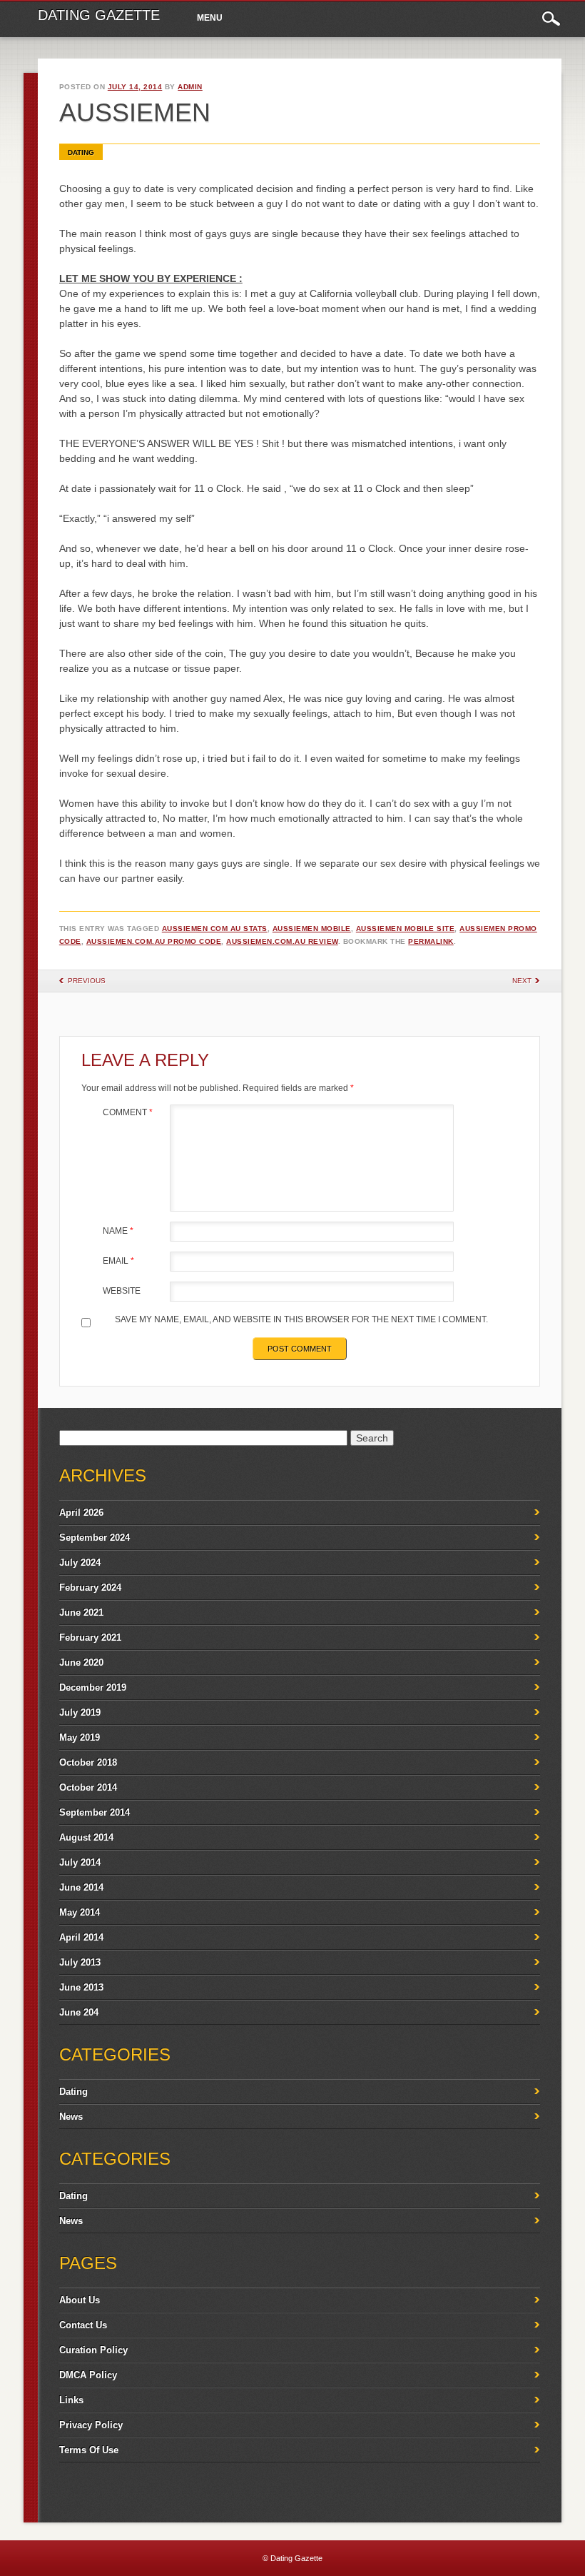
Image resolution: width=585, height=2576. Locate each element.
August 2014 (86, 1837)
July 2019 (80, 1712)
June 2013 (81, 1987)
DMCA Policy (88, 2375)
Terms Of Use (89, 2450)
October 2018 (88, 1762)
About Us (80, 2300)
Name (118, 1231)
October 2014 (88, 1787)
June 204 (79, 2012)
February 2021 (90, 1637)
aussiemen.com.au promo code (154, 941)
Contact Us (83, 2325)
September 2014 (95, 1812)
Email (118, 1261)
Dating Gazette (99, 15)
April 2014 (81, 1937)
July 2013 (80, 1962)
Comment (128, 1112)
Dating (81, 152)
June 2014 (81, 1887)
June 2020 (81, 1662)
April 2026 (81, 1513)
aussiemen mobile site (406, 929)
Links (71, 2400)
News (71, 2117)
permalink (431, 941)
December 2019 (93, 1687)
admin (190, 87)
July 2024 (80, 1563)
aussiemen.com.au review (282, 941)
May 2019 (80, 1737)
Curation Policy (93, 2350)
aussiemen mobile (312, 929)
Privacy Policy (91, 2425)
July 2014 (80, 1862)
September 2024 (95, 1538)
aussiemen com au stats (215, 929)
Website (122, 1291)
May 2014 (80, 1912)
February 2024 (90, 1588)
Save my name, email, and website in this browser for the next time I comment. (301, 1319)
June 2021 (81, 1612)
